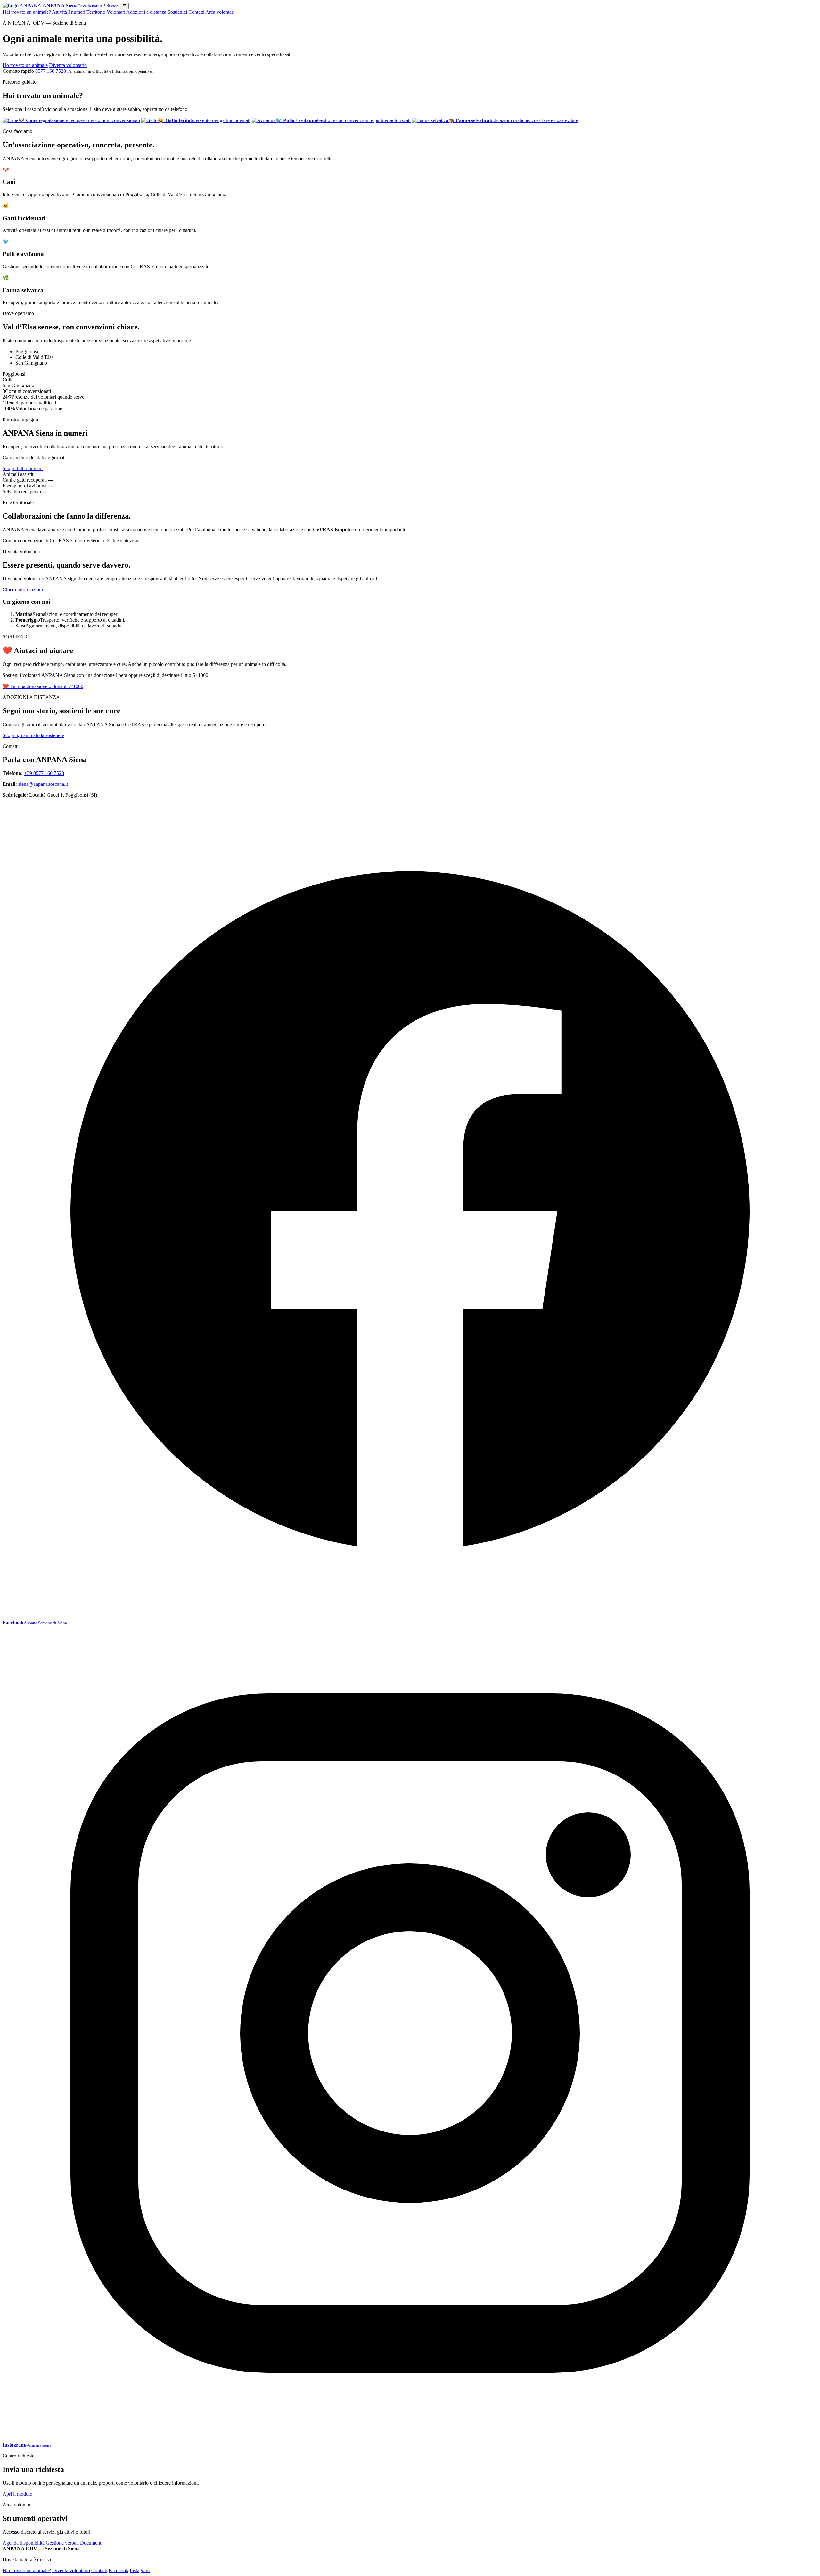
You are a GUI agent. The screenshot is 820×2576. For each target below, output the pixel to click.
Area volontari (220, 12)
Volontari (116, 12)
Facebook (119, 2570)
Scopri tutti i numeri (23, 468)
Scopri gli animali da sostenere (33, 735)
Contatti (196, 12)
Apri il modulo (17, 2494)
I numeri (77, 12)
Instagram (140, 2570)
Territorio (96, 12)
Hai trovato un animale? (27, 12)
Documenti (91, 2543)
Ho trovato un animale (25, 65)
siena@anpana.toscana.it (43, 784)
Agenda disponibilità (24, 2543)
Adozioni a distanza (146, 12)
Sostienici (177, 12)
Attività (59, 12)
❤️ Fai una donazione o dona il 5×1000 (43, 686)
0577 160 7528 (51, 71)
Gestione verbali (62, 2543)
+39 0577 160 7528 (44, 773)
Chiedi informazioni (23, 590)
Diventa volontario (68, 65)
